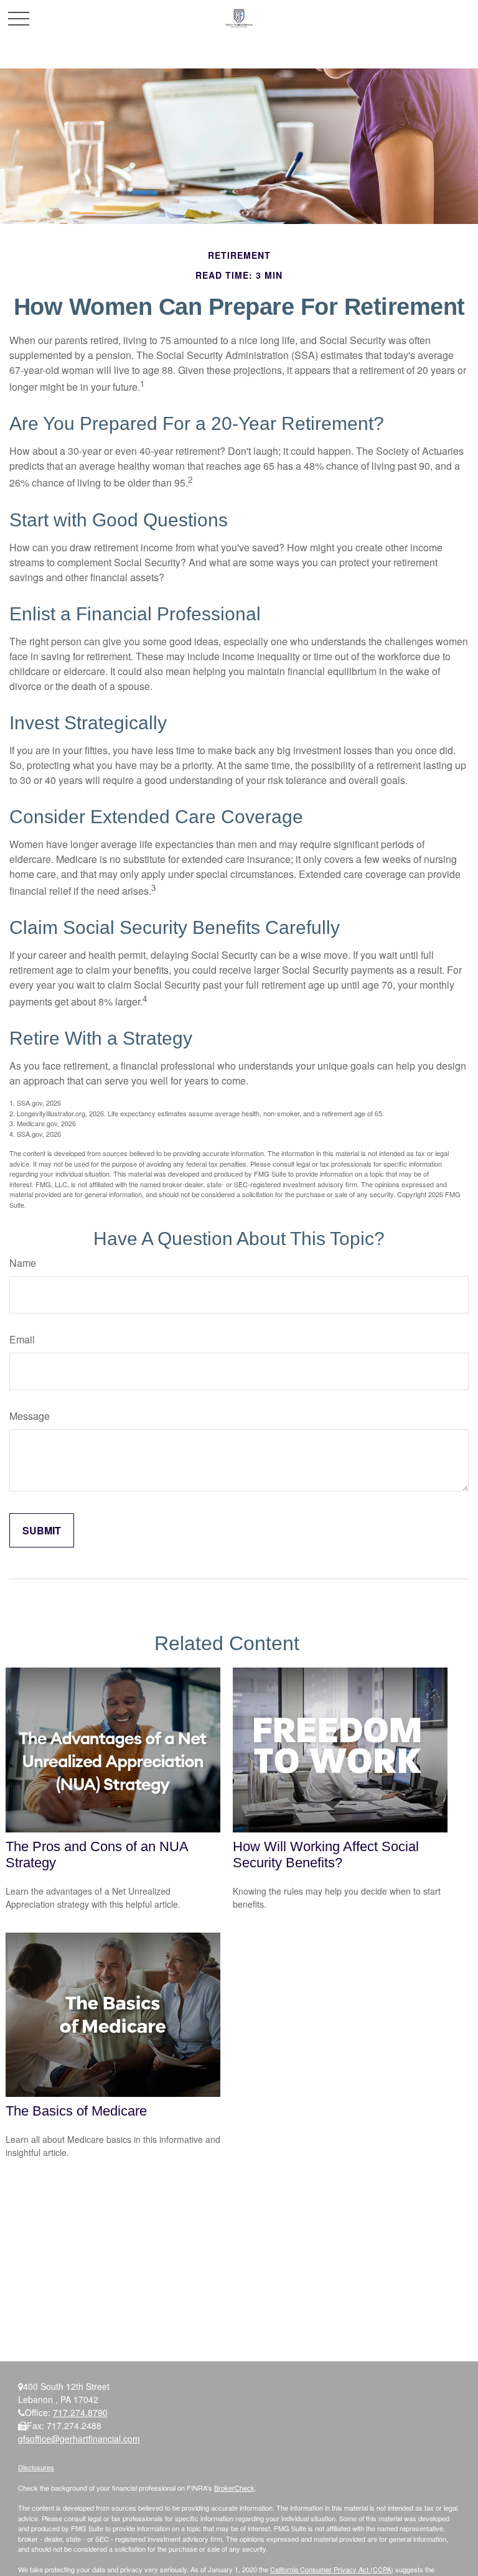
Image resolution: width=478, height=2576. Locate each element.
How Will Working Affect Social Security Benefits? (326, 1855)
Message (30, 1416)
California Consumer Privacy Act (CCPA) (332, 2569)
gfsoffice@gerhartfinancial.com (79, 2438)
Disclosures (36, 2467)
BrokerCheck (234, 2488)
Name (23, 1263)
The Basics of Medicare (76, 2111)
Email (22, 1339)
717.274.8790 (80, 2412)
